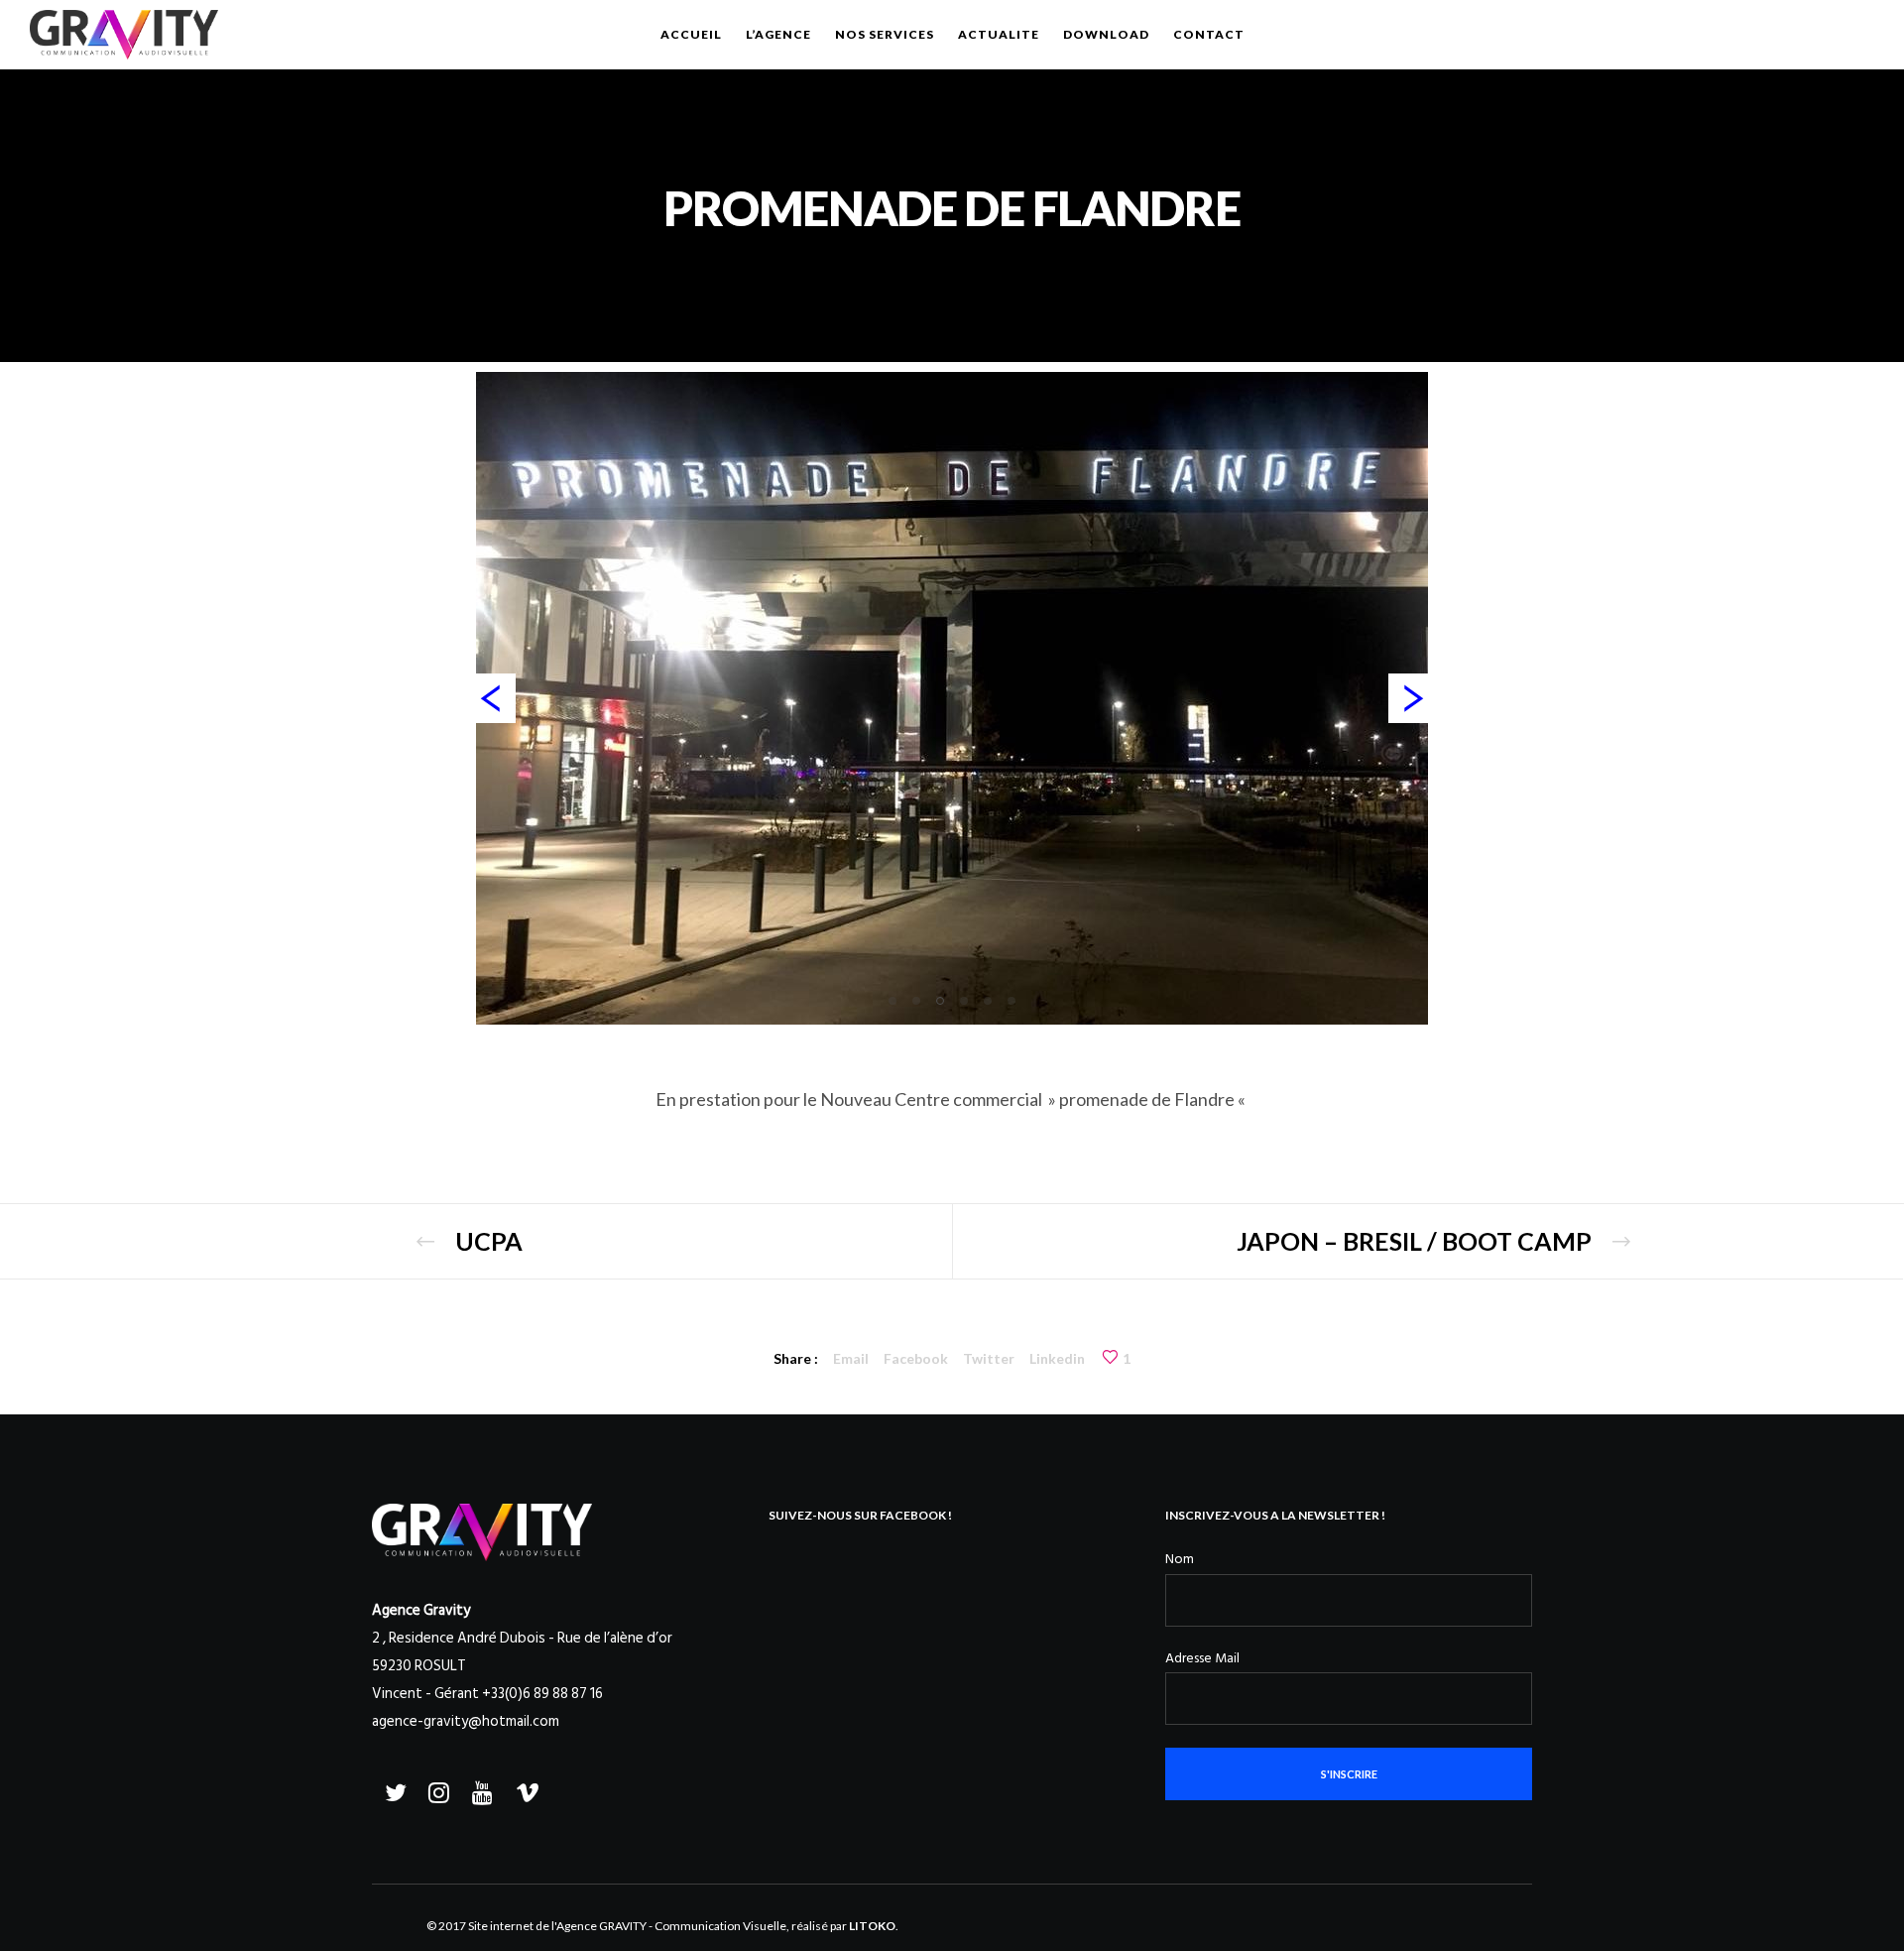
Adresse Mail (1202, 1658)
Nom (1180, 1559)
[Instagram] (437, 1789)
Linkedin (1057, 1358)
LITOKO (872, 1926)
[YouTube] (481, 1789)
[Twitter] (394, 1789)
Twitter (989, 1358)
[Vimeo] (525, 1789)
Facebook (916, 1358)
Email (851, 1358)
